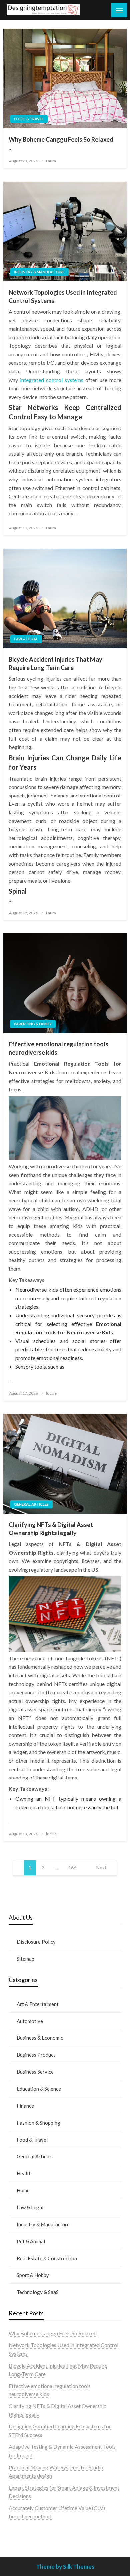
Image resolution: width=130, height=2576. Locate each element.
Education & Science (39, 2089)
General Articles (31, 1504)
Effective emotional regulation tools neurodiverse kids (58, 1048)
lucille (51, 1393)
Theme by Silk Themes (65, 2567)
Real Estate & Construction (47, 2258)
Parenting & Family (33, 1024)
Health (24, 2173)
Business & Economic (40, 2038)
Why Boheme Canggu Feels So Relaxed (61, 139)
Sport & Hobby (33, 2275)
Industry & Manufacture (39, 272)
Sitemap (25, 1959)
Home (23, 2190)
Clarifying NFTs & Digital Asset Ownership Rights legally (51, 1529)
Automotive (30, 2021)
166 (72, 1867)
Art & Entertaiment (38, 2004)
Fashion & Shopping (38, 2123)
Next (101, 1867)
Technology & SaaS (38, 2292)
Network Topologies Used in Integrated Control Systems (63, 296)
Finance (25, 2106)
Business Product (36, 2055)
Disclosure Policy (36, 1942)
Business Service (35, 2072)
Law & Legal (26, 639)
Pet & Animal (31, 2241)
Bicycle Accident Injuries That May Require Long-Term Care (55, 663)
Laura (51, 161)
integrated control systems (52, 380)
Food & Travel (29, 119)
